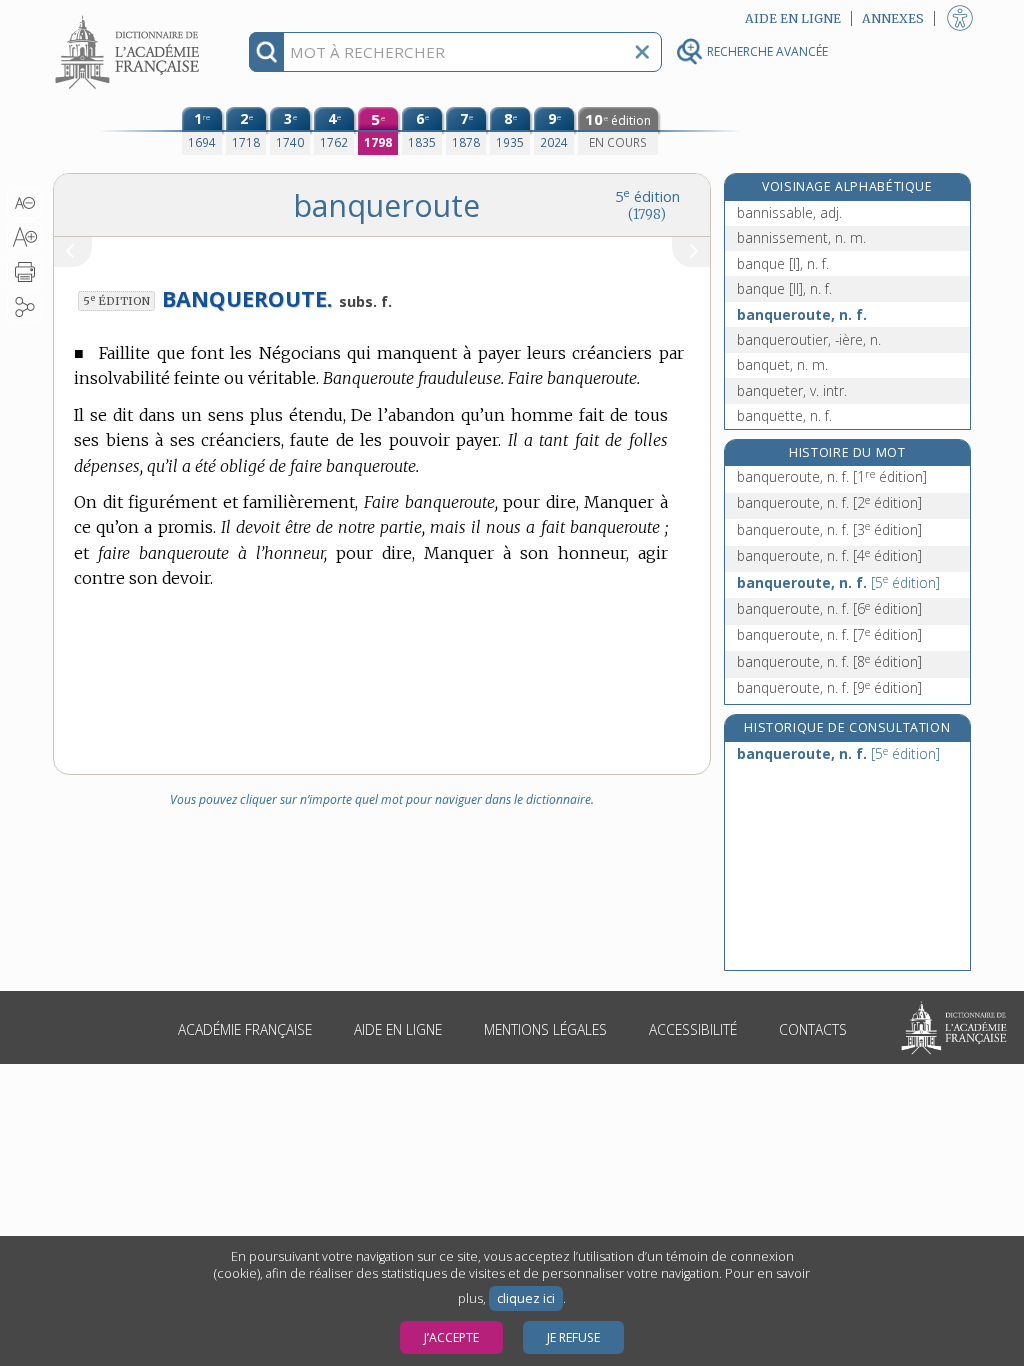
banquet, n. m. (782, 364)
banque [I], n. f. (783, 263)
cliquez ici (526, 1298)
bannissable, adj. (789, 212)
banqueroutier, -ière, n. (809, 339)
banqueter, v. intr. (792, 390)
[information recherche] (266, 52)
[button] (24, 203)
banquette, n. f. (784, 415)
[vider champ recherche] (642, 52)
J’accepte (451, 1337)
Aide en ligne (398, 1029)
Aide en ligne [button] (793, 18)
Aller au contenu (130, 17)
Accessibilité (693, 1029)
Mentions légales (545, 1029)
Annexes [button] (893, 18)
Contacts (813, 1029)
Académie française (245, 1029)
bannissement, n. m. (801, 237)
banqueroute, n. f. (802, 314)
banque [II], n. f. (784, 288)
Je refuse (573, 1337)
